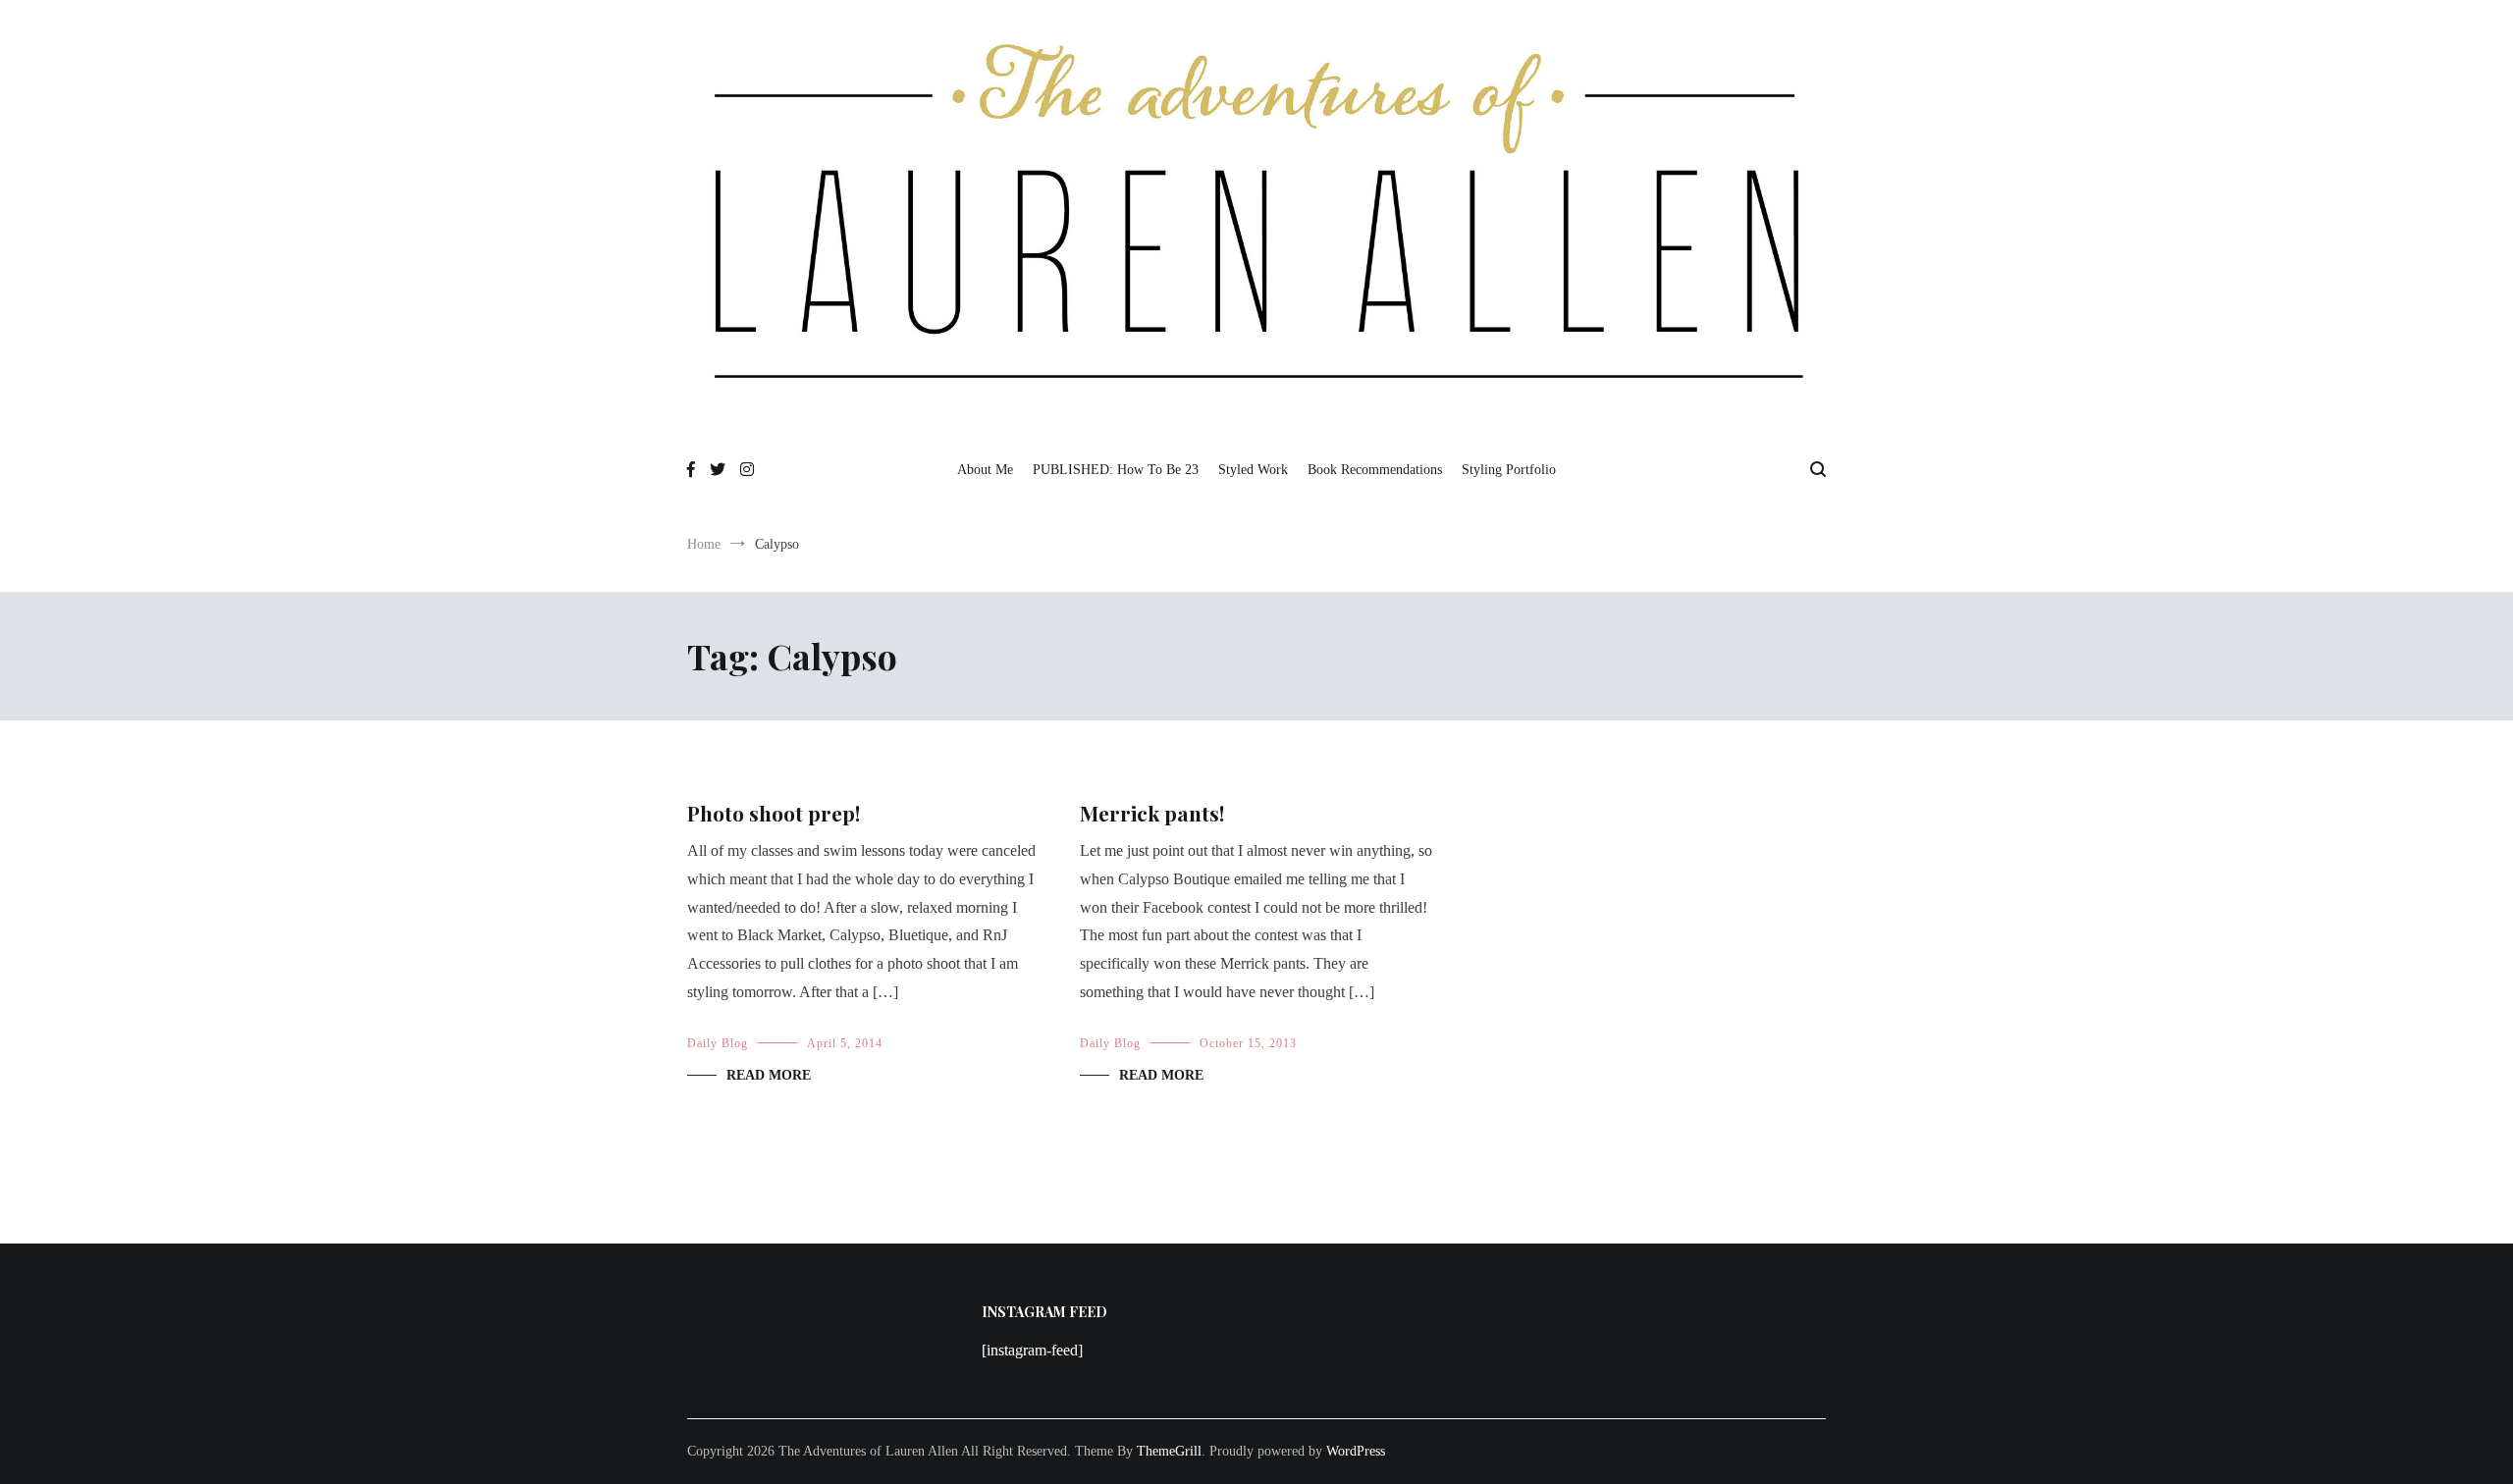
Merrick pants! (1152, 813)
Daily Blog (718, 1043)
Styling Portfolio (1509, 470)
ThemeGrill (1169, 1451)
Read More (769, 1075)
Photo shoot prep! (774, 813)
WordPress (1356, 1451)
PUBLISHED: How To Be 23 (1116, 470)
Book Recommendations (1375, 470)
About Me (985, 470)
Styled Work (1253, 470)
